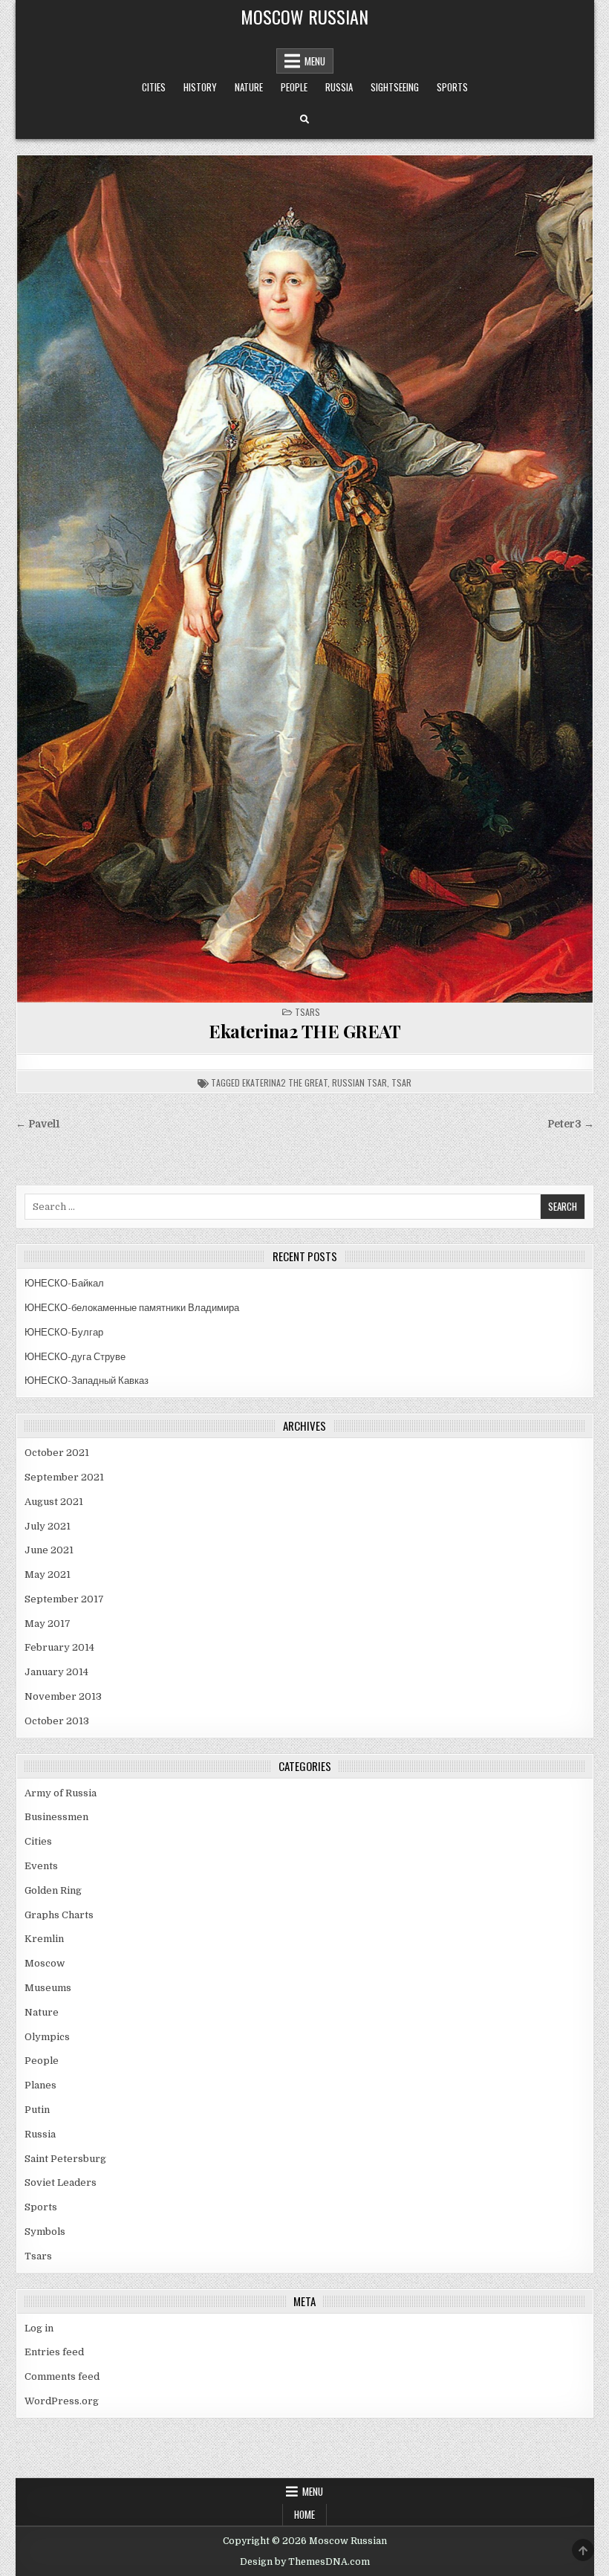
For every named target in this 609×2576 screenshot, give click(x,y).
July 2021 (48, 1526)
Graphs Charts (59, 1915)
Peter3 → (571, 1124)
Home (304, 2514)
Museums (48, 1988)
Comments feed (62, 2376)
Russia (339, 87)
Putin (37, 2110)
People (294, 87)
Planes (40, 2085)
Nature (249, 87)
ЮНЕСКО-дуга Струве (75, 1357)
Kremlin (44, 1939)
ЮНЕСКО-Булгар (64, 1332)
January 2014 (56, 1672)
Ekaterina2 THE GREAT (304, 1031)
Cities (154, 87)
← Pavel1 (38, 1124)
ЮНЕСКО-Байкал (64, 1283)
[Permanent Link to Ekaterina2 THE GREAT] (305, 579)
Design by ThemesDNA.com (305, 2562)
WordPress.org (62, 2401)
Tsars (307, 1012)
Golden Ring (53, 1890)
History (200, 87)
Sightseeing (395, 87)
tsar (401, 1082)
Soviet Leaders (61, 2182)
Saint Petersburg (65, 2159)
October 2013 (57, 1721)
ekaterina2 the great (285, 1082)
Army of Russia (61, 1793)
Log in (39, 2328)
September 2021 (64, 1477)
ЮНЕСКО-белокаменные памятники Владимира (132, 1308)
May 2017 (48, 1624)
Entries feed (54, 2352)
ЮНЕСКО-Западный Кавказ (87, 1381)
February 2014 (59, 1647)
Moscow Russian (304, 16)
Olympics (47, 2037)
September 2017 (64, 1599)
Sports (452, 87)
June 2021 (49, 1550)
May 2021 (48, 1575)
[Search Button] (304, 120)
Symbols (45, 2232)
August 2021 (54, 1502)
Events (41, 1866)
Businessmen (56, 1817)
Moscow (45, 1963)
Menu (315, 61)
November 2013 (63, 1696)
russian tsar (359, 1082)
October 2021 (57, 1453)
